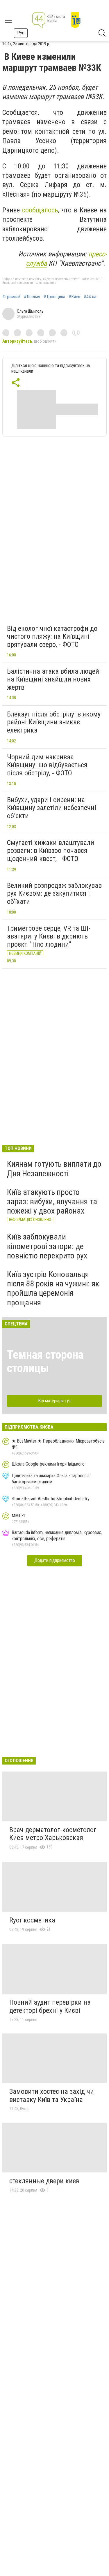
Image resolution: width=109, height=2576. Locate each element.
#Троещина (54, 297)
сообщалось (40, 210)
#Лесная (32, 297)
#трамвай (11, 297)
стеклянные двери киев (44, 2181)
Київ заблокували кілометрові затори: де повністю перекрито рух (47, 1246)
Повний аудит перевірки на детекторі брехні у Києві (50, 2006)
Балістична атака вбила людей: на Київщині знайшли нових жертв (54, 679)
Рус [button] (21, 33)
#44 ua (90, 297)
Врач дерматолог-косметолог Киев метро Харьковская (53, 1834)
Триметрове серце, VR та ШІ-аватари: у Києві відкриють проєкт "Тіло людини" (49, 936)
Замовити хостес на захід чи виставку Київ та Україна (52, 2096)
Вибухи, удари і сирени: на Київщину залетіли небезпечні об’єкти (52, 808)
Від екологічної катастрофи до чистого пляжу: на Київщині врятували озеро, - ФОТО (52, 636)
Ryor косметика (32, 1920)
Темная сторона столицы (45, 1361)
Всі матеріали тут (54, 1401)
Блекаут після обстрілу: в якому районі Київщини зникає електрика (54, 722)
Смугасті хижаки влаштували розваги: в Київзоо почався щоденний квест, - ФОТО (51, 851)
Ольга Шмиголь (30, 311)
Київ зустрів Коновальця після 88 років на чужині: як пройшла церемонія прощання (53, 1288)
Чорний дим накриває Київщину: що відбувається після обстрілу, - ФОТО (47, 765)
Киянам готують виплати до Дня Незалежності (54, 1169)
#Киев (74, 297)
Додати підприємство (55, 1560)
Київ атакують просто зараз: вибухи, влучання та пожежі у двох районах (52, 1201)
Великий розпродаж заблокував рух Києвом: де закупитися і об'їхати (54, 893)
